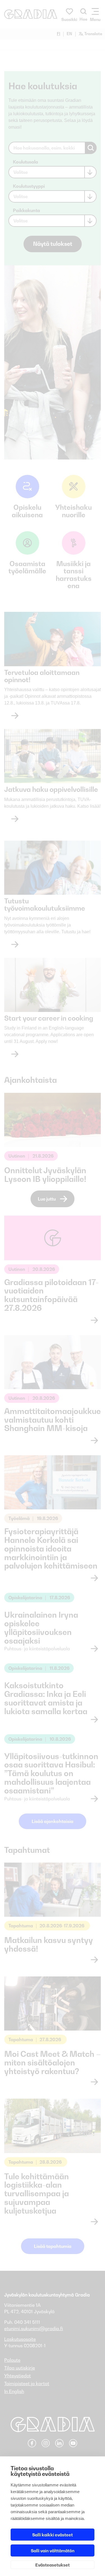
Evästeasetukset (53, 2565)
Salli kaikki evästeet (53, 2535)
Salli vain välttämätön (53, 2551)
